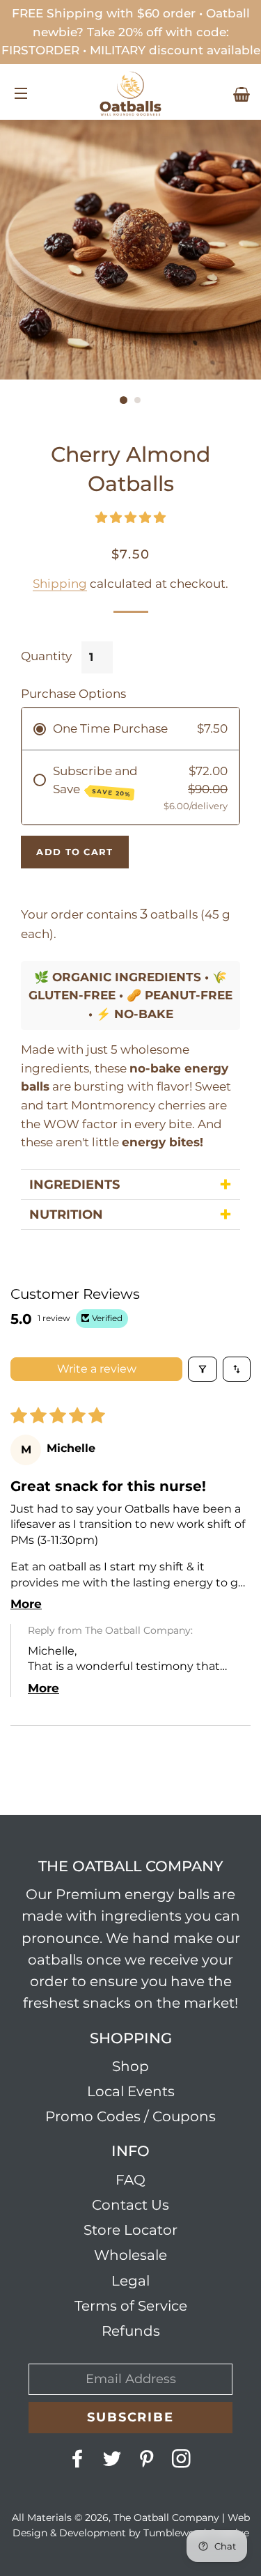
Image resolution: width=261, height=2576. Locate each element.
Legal (130, 2281)
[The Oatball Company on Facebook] (79, 2462)
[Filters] (203, 1369)
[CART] (242, 95)
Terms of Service (131, 2306)
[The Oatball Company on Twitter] (113, 2462)
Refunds (131, 2331)
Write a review (97, 1369)
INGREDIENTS (74, 1185)
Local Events (131, 2091)
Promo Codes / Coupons (130, 2116)
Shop (130, 2066)
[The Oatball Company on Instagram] (182, 2462)
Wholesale (130, 2255)
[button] (130, 517)
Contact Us (130, 2205)
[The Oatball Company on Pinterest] (148, 2462)
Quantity (46, 656)
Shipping (60, 584)
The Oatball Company (166, 2518)
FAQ (130, 2180)
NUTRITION (66, 1215)
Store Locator (130, 2230)
